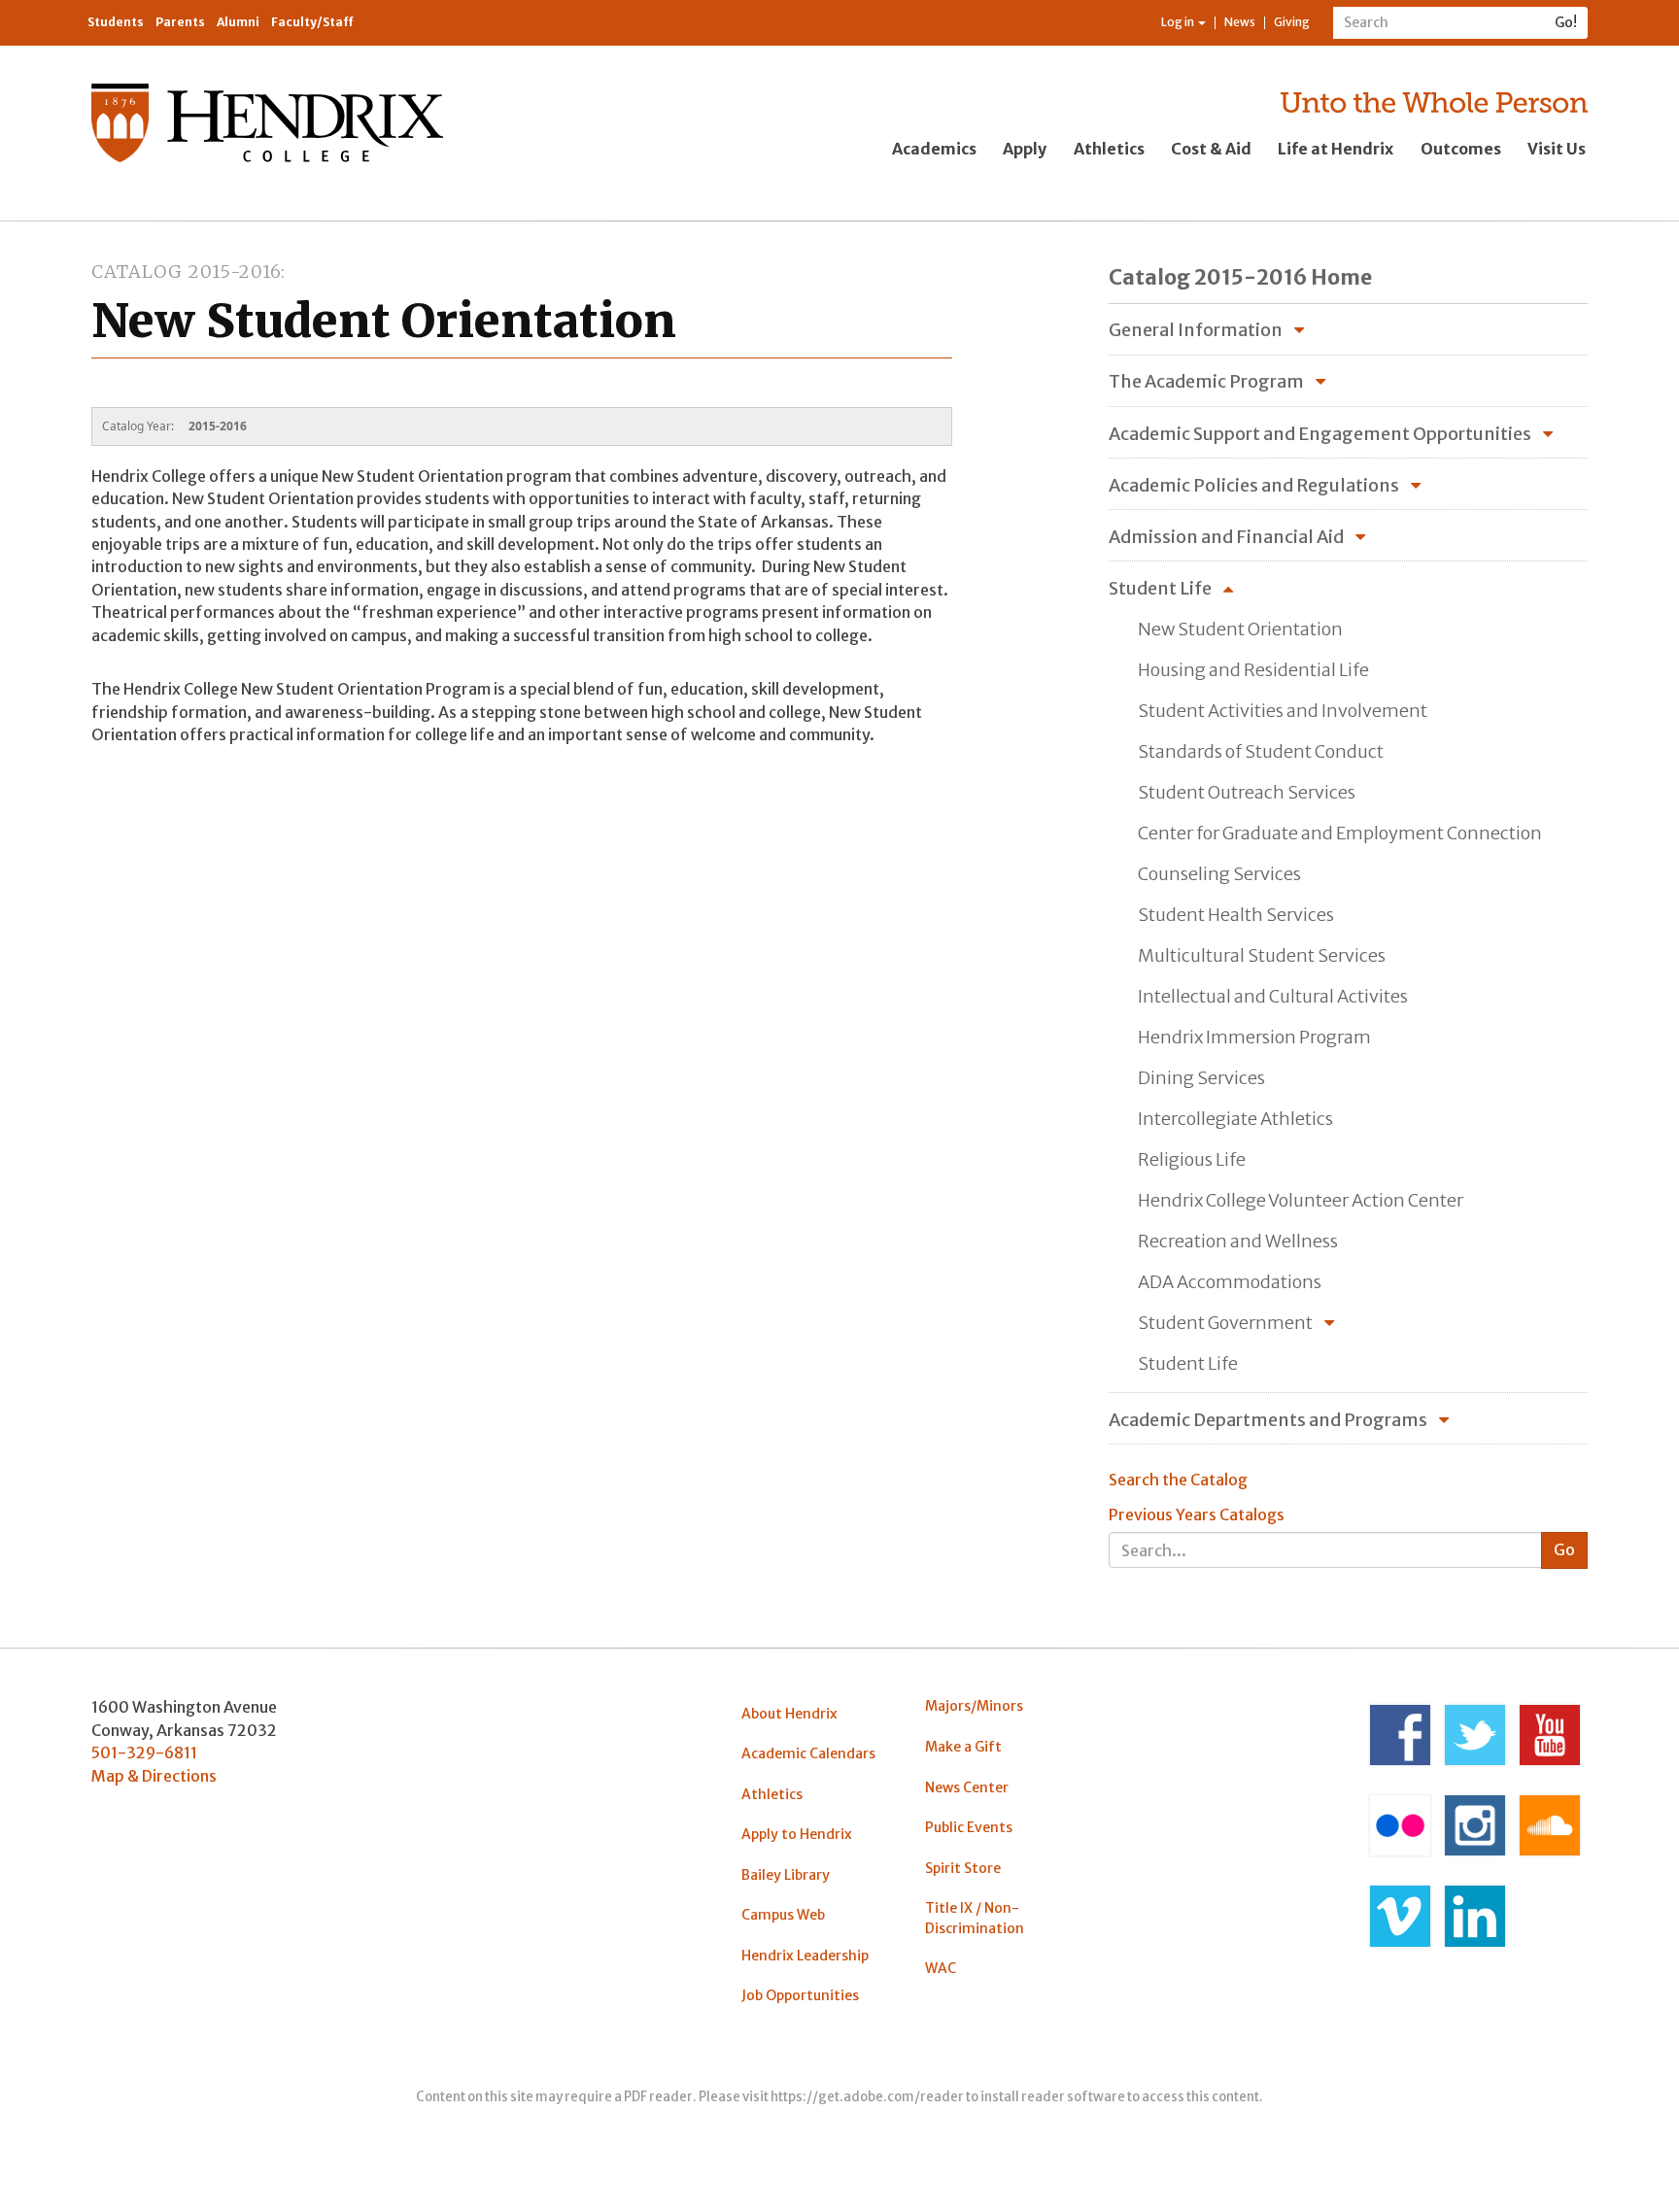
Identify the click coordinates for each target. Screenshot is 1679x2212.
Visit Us (1557, 149)
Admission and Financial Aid (1226, 537)
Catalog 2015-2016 (186, 272)
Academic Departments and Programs (1268, 1420)
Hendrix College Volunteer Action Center (1301, 1200)
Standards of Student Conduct (1261, 751)
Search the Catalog (1178, 1480)
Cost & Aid (1211, 149)
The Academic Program (1206, 381)
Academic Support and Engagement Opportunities (1320, 434)
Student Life (1160, 588)
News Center (967, 1787)
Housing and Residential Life (1253, 670)
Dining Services (1201, 1078)
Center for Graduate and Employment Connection (1340, 833)
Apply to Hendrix (797, 1834)
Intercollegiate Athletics (1235, 1119)
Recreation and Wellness (1238, 1241)
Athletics (1109, 149)
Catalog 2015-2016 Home (1240, 277)
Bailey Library (786, 1875)
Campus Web (783, 1915)
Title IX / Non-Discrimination (975, 1918)
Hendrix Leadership (805, 1956)
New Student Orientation (1240, 629)
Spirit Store (963, 1868)
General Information (1196, 330)
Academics (934, 149)
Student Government (1225, 1323)
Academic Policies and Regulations (1254, 485)
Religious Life (1192, 1159)
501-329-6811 (144, 1753)
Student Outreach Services (1247, 792)
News (1240, 22)
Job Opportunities (800, 1995)
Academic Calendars (808, 1753)
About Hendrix (789, 1714)
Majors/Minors (974, 1706)
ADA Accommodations (1230, 1282)
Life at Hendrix (1336, 149)
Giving (1292, 22)
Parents (180, 22)
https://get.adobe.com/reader (867, 2097)
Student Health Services (1236, 915)
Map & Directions (154, 1776)
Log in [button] (1179, 22)
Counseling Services (1219, 874)
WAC (941, 1968)
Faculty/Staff (312, 22)
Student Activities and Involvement (1283, 711)
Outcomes (1461, 149)
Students (116, 22)
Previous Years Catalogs (1197, 1514)
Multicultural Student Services (1262, 955)
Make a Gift (963, 1747)
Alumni (238, 22)
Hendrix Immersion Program (1254, 1037)
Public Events (969, 1827)
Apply (1025, 149)
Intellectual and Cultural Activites (1273, 996)
